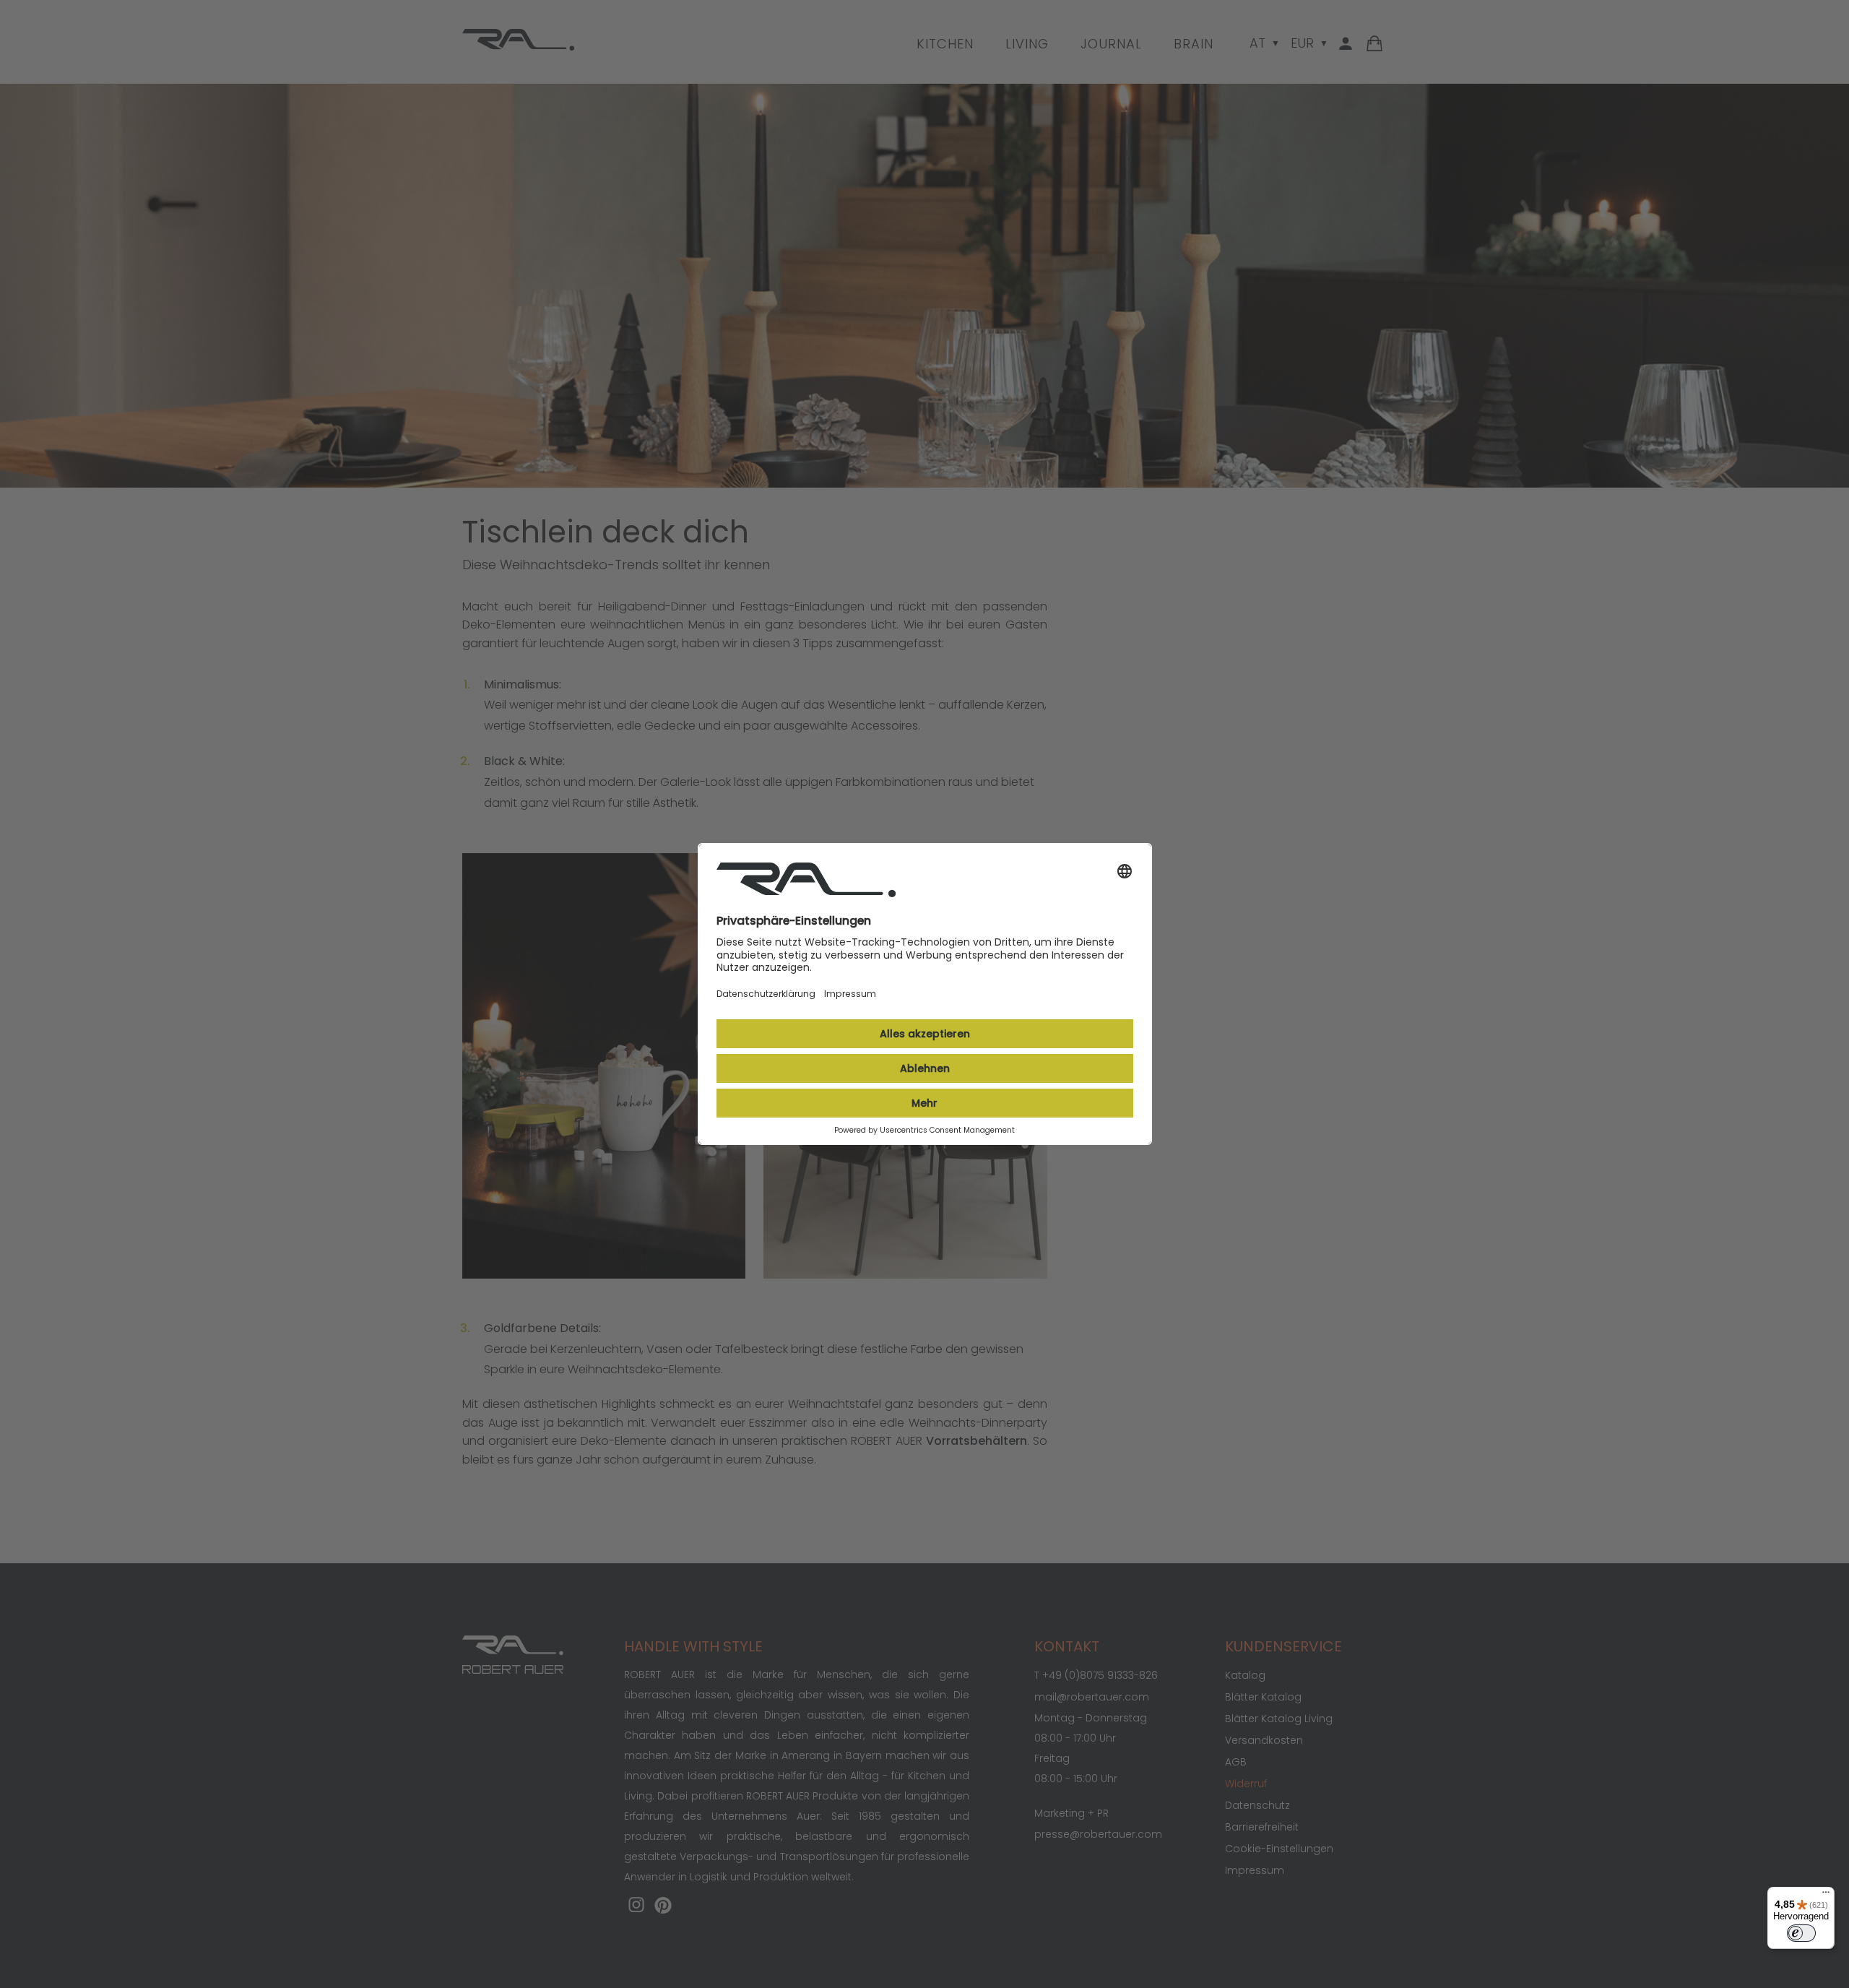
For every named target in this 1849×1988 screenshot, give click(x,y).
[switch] (1801, 1933)
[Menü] (1826, 1896)
